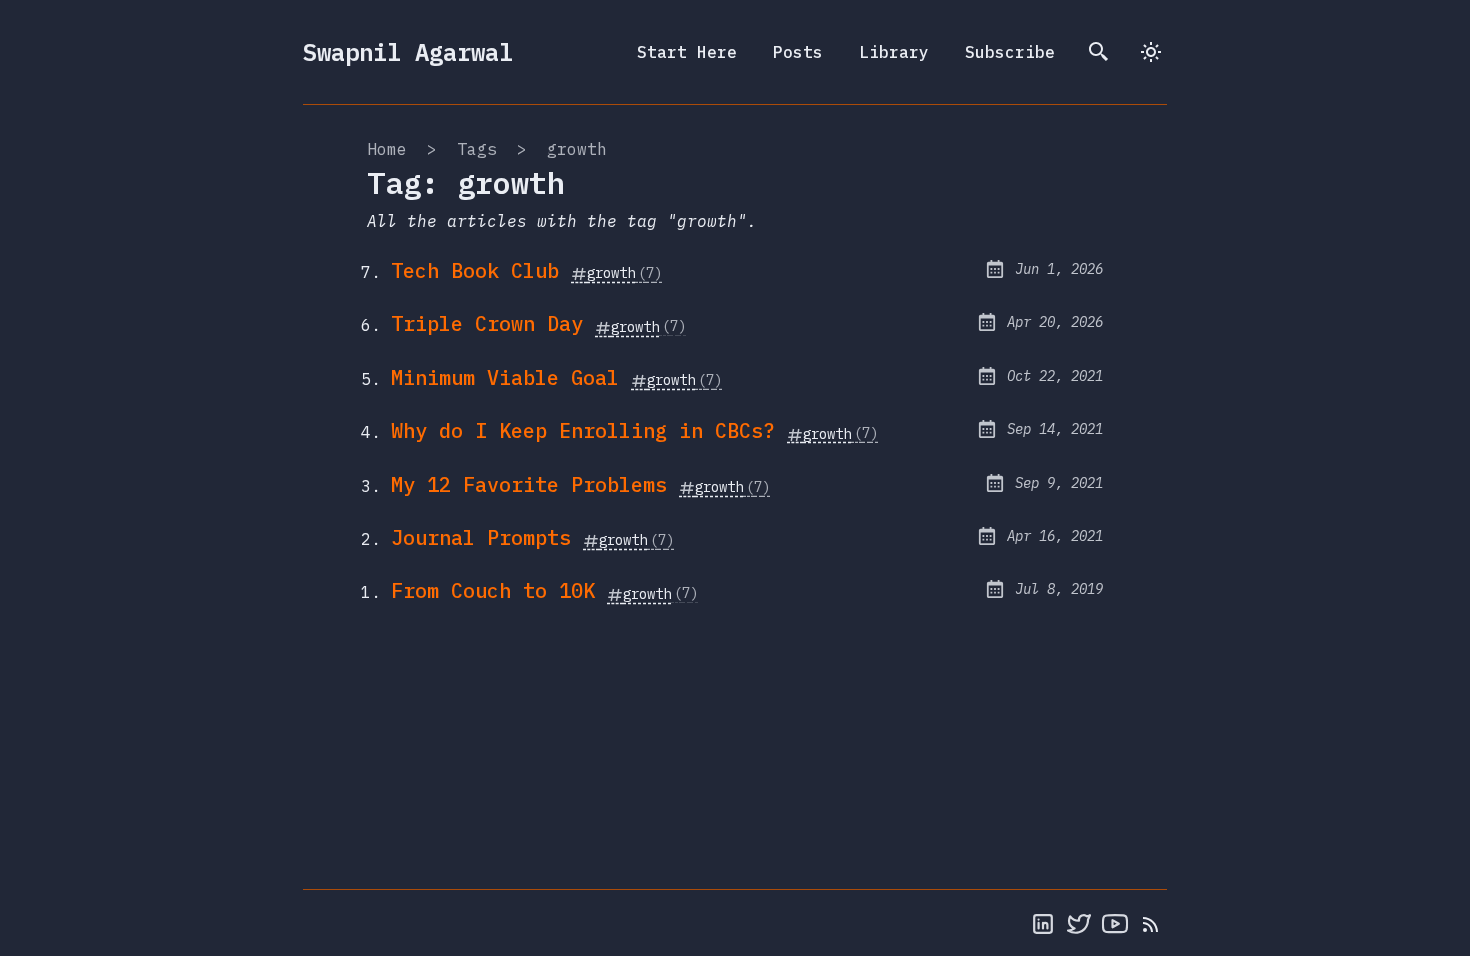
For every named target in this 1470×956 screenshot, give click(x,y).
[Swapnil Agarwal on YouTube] (1115, 923)
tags (477, 149)
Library (894, 52)
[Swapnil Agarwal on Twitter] (1079, 923)
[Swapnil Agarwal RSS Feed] (1151, 923)
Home (387, 149)
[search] (1099, 52)
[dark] (1151, 52)
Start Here (687, 52)
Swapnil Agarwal (408, 52)
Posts (798, 52)
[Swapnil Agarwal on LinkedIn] (1043, 923)
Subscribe (1010, 52)
